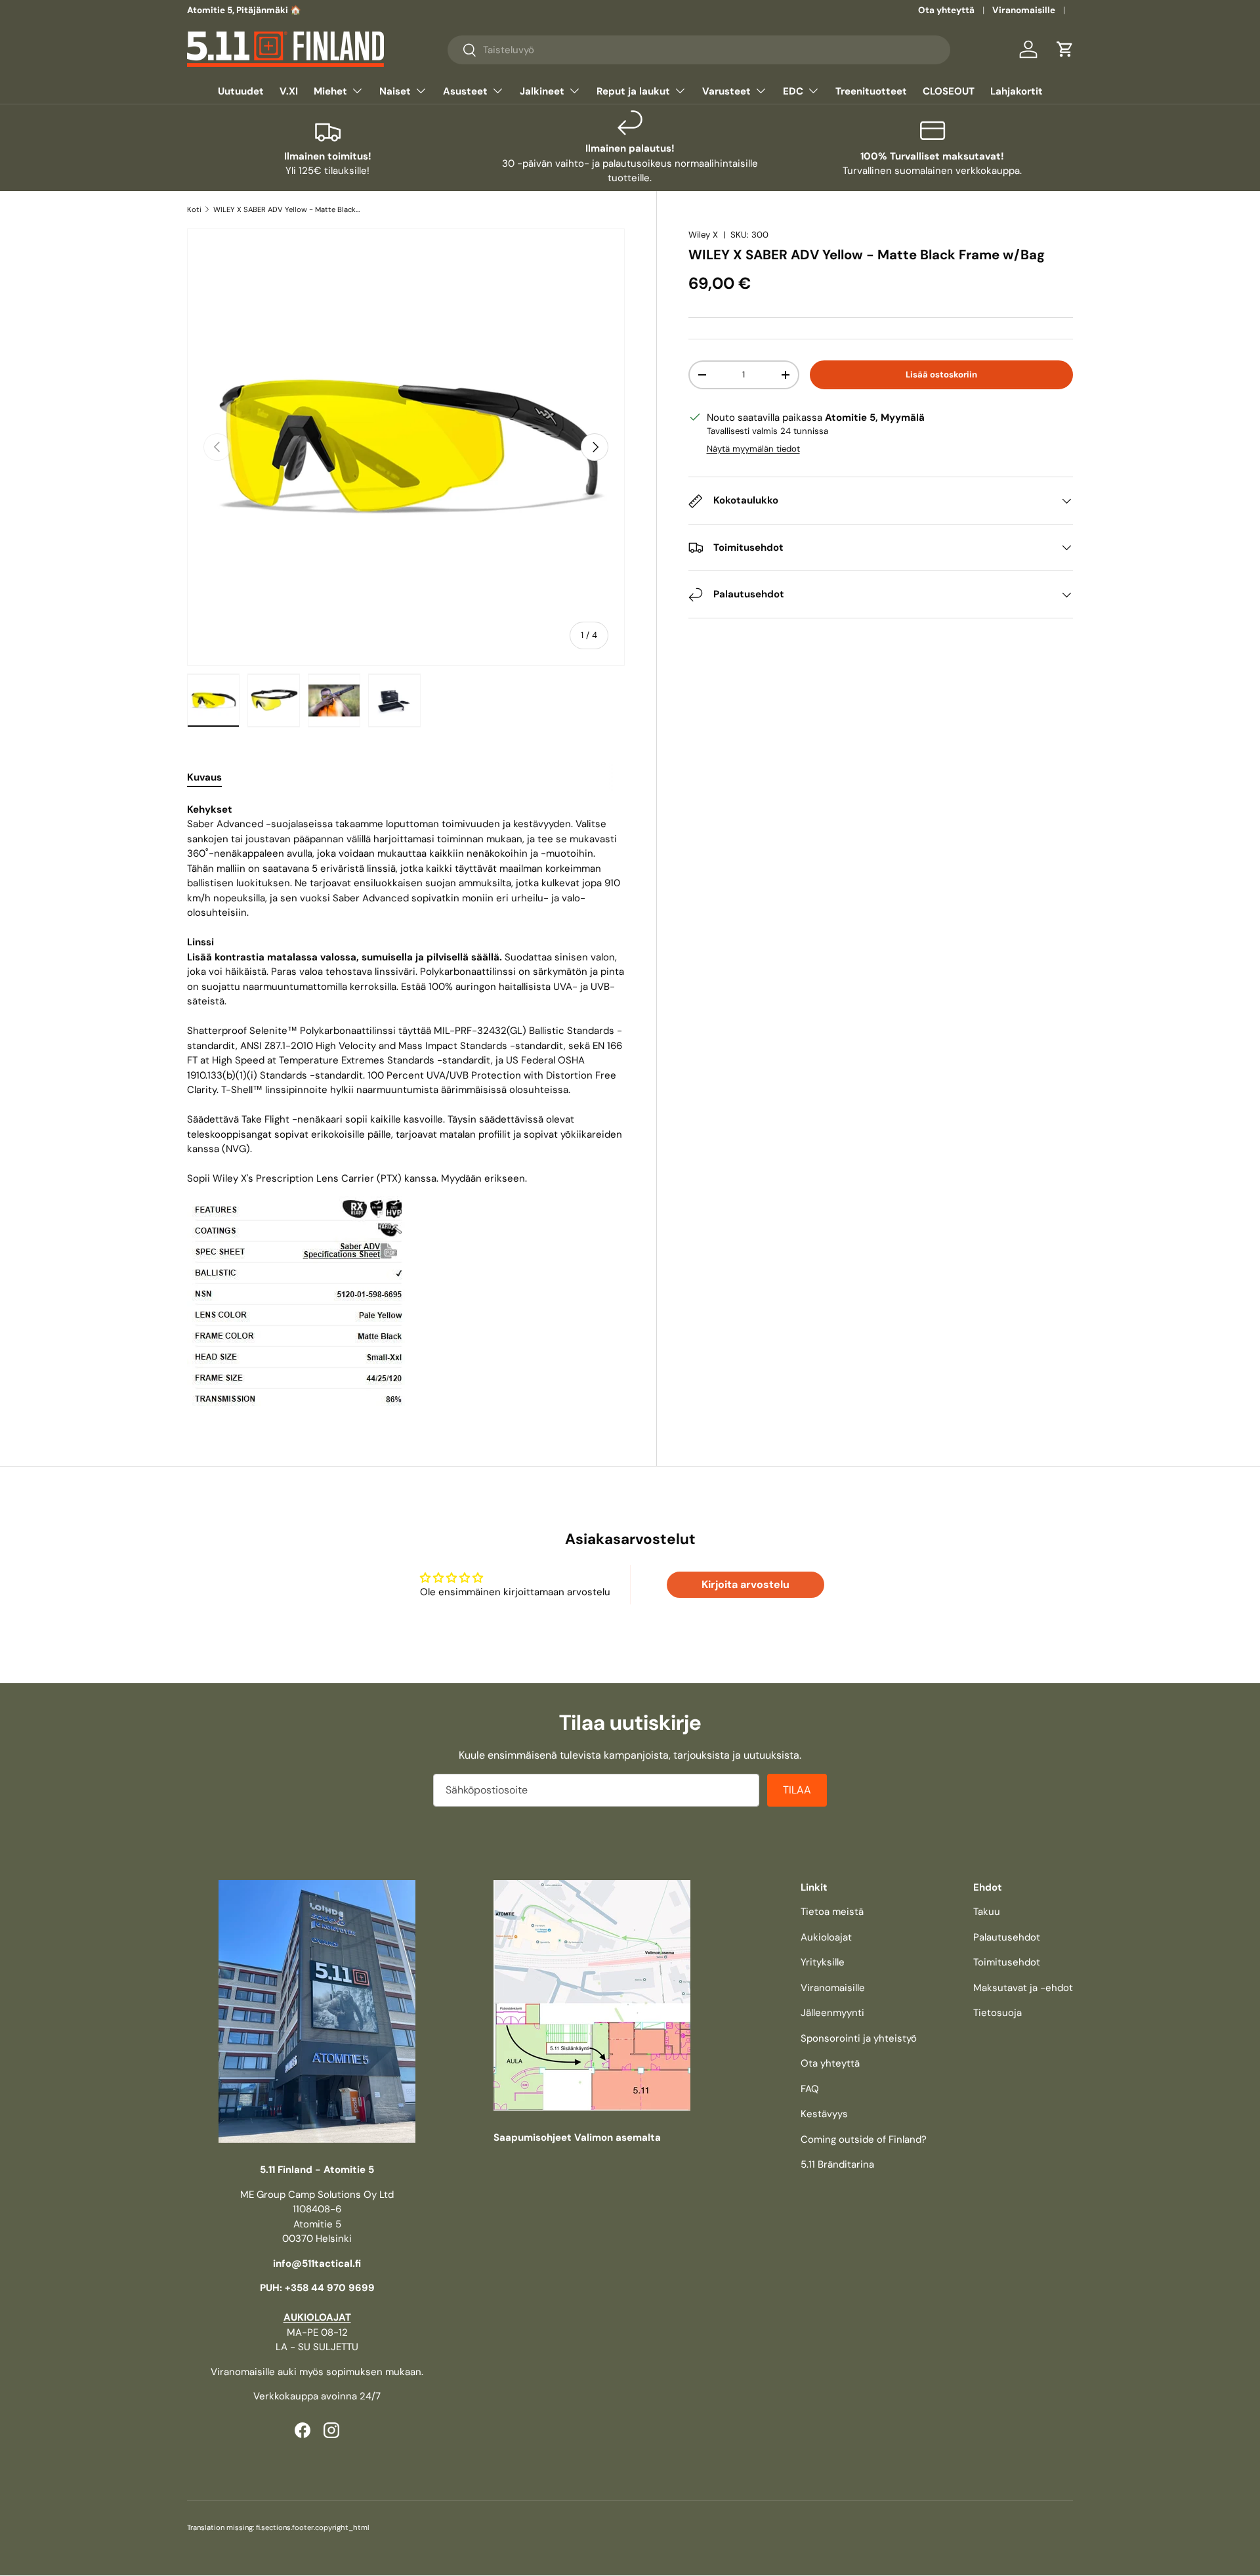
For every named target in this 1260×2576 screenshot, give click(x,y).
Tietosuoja (997, 2013)
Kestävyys (824, 2114)
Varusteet (726, 91)
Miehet (330, 91)
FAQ (810, 2089)
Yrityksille (823, 1962)
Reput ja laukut (633, 91)
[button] (1065, 49)
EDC (793, 91)
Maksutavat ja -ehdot (1023, 1988)
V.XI (289, 91)
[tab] (204, 777)
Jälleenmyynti (832, 2013)
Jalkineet (542, 91)
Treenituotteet (871, 91)
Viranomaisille (1024, 10)
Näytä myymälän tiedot (753, 449)
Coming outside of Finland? (864, 2139)
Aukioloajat (826, 1937)
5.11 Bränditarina (837, 2164)
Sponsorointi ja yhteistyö (859, 2038)
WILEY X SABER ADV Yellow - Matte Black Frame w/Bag (287, 209)
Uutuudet (241, 91)
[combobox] (699, 50)
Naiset (395, 91)
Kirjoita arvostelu (745, 1584)
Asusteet (465, 91)
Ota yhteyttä (946, 10)
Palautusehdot (1007, 1937)
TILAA (797, 1790)
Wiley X (703, 235)
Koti (194, 209)
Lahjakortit (1017, 91)
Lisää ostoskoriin (941, 375)
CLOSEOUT (949, 91)
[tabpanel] (406, 1105)
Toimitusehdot (1007, 1962)
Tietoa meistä (832, 1912)
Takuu (987, 1912)
